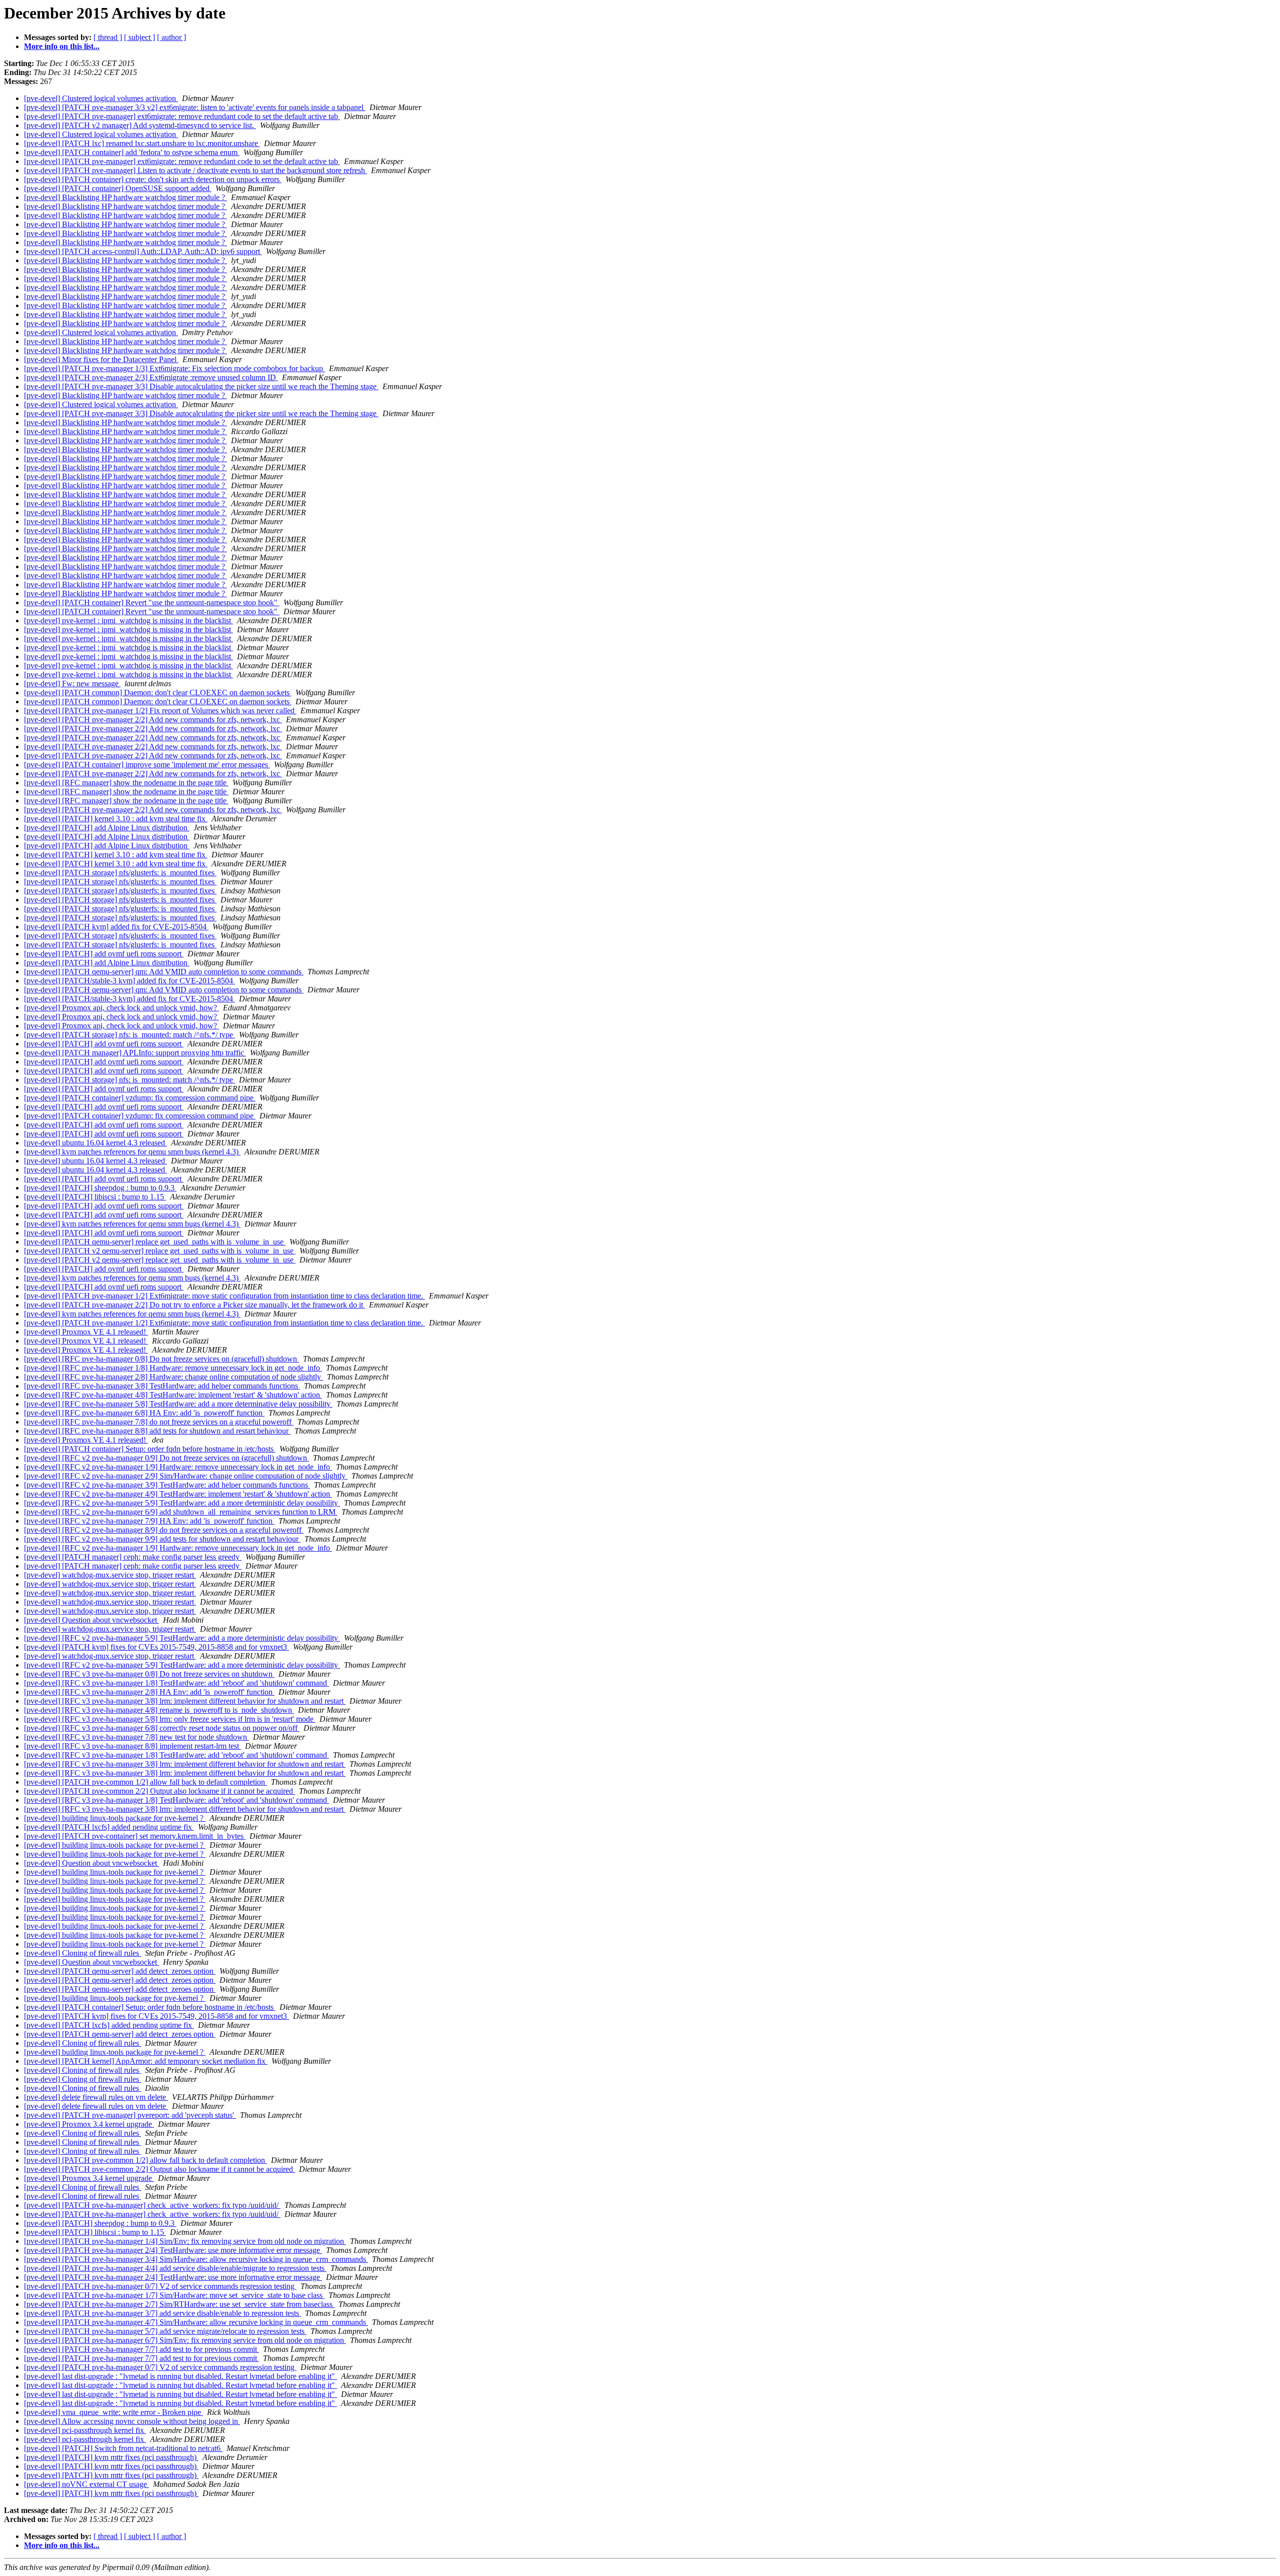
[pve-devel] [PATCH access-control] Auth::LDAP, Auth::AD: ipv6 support (143, 251)
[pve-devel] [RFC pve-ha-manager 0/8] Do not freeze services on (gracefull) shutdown (161, 1359)
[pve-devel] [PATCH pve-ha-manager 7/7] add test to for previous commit (141, 2349)
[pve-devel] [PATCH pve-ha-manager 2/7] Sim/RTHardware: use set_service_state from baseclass (179, 2304)
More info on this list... (62, 46)
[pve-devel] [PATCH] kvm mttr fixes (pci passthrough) (111, 2457)
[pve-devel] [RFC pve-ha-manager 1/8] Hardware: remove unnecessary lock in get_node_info (173, 1368)
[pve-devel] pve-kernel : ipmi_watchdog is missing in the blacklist (128, 620)
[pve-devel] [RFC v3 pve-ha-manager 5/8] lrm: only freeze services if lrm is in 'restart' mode (170, 1719)
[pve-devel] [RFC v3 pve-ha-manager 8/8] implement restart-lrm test (132, 1746)
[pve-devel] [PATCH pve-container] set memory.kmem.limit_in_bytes (135, 1836)
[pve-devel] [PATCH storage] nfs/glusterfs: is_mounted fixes (120, 873)
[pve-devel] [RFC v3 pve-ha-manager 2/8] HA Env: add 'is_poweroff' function (149, 1692)
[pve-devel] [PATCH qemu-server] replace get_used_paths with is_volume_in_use (155, 1242)
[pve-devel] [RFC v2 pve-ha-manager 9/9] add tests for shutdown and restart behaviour (162, 1539)
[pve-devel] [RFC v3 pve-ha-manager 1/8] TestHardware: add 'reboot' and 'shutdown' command (176, 1683)
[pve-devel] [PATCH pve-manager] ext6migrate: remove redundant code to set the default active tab (182, 116)
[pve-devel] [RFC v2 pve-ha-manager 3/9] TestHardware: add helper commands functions (167, 1485)
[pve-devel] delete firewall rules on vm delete (96, 2097)
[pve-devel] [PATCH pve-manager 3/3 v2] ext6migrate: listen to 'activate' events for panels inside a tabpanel (195, 107)
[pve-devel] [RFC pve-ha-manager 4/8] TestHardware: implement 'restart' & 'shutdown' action (173, 1395)
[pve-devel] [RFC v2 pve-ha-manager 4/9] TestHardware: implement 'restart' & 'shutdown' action (178, 1494)
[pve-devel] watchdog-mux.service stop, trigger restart (110, 1575)
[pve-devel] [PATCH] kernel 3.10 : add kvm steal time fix (116, 819)
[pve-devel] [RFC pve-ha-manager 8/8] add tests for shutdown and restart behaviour (157, 1431)
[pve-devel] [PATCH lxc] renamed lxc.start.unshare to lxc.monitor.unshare (142, 143)
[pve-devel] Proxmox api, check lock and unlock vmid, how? (121, 1008)
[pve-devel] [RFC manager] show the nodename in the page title (126, 783)
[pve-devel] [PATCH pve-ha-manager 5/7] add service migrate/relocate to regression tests (165, 2331)
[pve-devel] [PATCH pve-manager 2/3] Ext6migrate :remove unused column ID (151, 377)
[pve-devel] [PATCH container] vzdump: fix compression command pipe (140, 1098)
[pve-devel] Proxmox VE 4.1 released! (86, 1332)
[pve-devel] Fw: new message (72, 684)
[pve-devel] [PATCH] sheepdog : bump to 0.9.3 (100, 1188)
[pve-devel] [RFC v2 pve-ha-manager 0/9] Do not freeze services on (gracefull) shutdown (166, 1458)
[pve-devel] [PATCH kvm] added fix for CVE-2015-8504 (116, 927)
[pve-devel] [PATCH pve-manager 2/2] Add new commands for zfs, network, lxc (153, 720)
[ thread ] (108, 37)
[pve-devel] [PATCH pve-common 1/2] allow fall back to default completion (145, 1782)
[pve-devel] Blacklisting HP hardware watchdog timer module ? (125, 197)
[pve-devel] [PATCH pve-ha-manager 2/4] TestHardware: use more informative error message (173, 2250)
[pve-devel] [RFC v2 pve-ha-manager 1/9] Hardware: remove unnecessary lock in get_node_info (178, 1467)
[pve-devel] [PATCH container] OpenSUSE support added (118, 188)
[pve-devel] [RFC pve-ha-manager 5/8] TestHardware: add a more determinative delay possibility (178, 1404)
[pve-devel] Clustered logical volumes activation (101, 98)
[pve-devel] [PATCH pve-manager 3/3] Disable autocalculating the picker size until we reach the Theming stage (201, 386)
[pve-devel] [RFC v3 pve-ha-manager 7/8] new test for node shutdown (136, 1737)
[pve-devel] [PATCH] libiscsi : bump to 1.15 (95, 1197)
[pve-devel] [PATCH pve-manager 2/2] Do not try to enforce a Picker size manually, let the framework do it (194, 1305)
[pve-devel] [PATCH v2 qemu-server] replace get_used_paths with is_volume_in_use (160, 1251)
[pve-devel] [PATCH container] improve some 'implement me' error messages (147, 765)
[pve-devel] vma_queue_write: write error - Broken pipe (113, 2412)
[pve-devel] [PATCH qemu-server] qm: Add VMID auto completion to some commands (164, 972)
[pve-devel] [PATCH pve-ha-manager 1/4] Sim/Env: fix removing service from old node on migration (185, 2241)
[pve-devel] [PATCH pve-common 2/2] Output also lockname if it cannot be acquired (159, 1791)
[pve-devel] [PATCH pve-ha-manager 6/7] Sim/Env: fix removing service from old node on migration (185, 2340)
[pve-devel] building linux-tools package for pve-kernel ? (115, 1818)
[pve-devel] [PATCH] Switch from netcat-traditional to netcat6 (123, 2448)
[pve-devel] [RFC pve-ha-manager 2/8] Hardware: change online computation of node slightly (173, 1377)
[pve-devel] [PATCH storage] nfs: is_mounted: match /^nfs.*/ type (129, 1035)
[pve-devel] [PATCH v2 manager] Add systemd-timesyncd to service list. (140, 125)
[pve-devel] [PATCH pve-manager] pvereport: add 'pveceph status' (130, 2115)
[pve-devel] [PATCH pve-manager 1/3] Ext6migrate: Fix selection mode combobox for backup (174, 368)
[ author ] (171, 37)
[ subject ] (139, 37)
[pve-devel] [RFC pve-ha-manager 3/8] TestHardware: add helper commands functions (162, 1386)
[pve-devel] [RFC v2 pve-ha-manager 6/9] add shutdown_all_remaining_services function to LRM (181, 1512)
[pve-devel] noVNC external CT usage (86, 2484)
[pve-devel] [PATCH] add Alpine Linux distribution (107, 828)
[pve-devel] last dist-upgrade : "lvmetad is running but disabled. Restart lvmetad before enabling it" (180, 2376)
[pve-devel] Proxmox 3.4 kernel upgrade (89, 2124)
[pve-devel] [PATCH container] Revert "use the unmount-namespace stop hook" (152, 602)
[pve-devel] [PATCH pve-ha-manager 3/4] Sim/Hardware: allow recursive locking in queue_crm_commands (196, 2259)
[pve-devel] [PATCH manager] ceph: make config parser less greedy (133, 1557)
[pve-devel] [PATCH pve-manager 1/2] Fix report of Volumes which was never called (160, 711)
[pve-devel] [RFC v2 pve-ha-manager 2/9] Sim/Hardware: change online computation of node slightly (186, 1476)
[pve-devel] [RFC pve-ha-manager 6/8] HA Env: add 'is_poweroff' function (144, 1413)
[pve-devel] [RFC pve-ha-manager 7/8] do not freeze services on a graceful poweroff (159, 1422)
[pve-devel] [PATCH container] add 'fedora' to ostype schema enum (132, 152)
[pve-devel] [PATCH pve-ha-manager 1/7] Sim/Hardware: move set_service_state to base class (174, 2295)
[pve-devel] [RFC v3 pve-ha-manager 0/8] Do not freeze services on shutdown (149, 1674)
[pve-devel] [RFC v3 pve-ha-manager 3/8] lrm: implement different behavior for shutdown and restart (185, 1701)
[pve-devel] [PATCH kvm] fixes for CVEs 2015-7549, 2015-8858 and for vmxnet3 (156, 1647)
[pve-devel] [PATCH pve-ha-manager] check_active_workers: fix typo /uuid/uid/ (152, 2205)
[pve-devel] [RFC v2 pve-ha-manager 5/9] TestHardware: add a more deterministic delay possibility (182, 1503)
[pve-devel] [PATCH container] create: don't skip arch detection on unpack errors (153, 179)
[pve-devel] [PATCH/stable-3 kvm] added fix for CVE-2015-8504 (129, 981)
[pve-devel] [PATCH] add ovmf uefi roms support (104, 954)
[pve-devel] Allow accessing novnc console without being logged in (132, 2421)
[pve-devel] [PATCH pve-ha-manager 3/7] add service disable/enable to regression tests (162, 2313)
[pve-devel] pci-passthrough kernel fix (85, 2430)
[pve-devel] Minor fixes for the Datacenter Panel (101, 359)
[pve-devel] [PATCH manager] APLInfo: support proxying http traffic (135, 1053)
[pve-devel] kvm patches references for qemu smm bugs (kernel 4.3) (132, 1152)
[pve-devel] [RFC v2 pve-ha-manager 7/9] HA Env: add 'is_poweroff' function (149, 1521)
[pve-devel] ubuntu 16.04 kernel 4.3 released (95, 1143)
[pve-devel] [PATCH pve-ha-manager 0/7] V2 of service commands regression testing (160, 2286)
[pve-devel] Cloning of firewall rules (82, 1953)
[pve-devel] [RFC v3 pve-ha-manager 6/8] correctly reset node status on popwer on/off (162, 1728)
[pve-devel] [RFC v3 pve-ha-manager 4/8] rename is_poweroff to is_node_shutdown (159, 1710)
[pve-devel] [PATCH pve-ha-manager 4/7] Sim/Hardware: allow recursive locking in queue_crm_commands (196, 2322)
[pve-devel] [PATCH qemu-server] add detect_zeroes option (120, 1971)
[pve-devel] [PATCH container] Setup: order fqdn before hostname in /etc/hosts (150, 1449)
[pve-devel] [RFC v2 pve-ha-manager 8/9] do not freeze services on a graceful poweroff (164, 1530)
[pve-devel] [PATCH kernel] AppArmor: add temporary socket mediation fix (146, 2061)
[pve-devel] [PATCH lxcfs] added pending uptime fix (109, 1827)
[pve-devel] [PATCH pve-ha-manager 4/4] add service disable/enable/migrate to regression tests (175, 2268)
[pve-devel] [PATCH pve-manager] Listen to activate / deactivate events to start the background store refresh (195, 170)
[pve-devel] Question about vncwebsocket (91, 1620)
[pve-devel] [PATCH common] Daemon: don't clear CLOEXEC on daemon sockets (158, 693)
